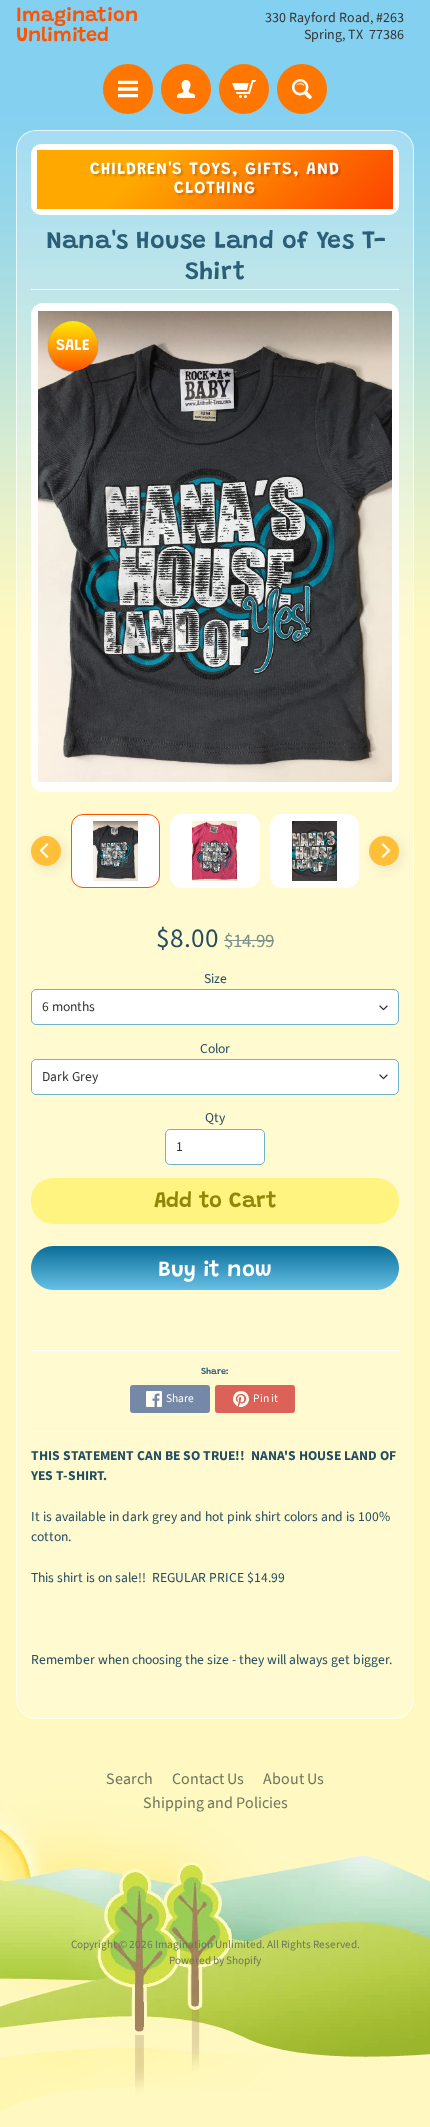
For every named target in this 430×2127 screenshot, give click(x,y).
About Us (293, 1779)
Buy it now (215, 1271)
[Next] (384, 851)
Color (215, 1048)
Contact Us (208, 1779)
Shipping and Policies (215, 1803)
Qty (215, 1117)
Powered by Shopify (215, 1960)
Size (215, 978)
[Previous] (46, 851)
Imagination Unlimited (77, 26)
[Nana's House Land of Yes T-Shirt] (116, 851)
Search (129, 1779)
